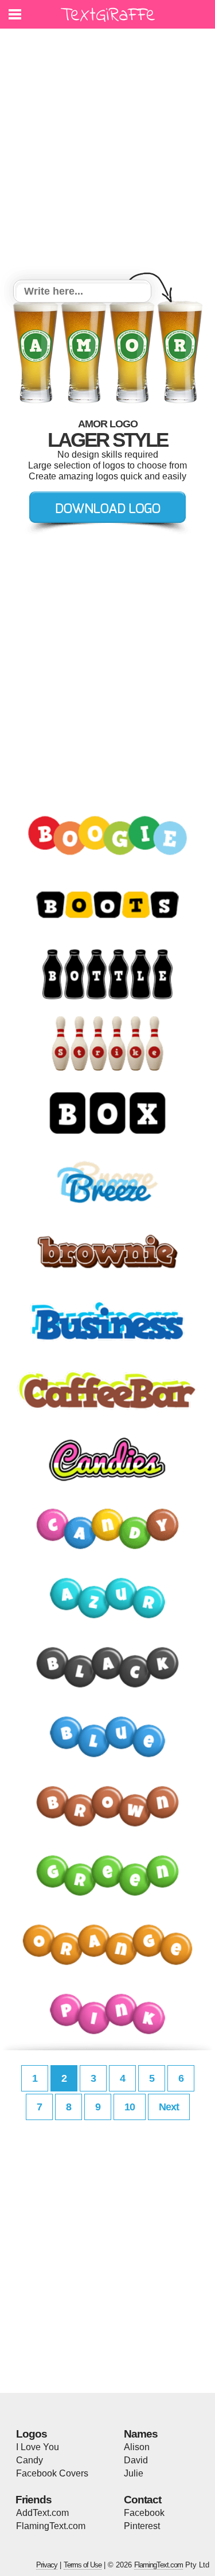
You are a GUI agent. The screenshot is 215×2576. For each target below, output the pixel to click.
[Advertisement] (107, 156)
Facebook (144, 2513)
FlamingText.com (51, 2526)
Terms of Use (83, 2565)
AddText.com (42, 2513)
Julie (134, 2473)
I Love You (38, 2447)
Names (141, 2434)
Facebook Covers (52, 2473)
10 (130, 2107)
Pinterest (142, 2526)
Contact (142, 2500)
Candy (30, 2460)
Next (169, 2107)
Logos (32, 2434)
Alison (137, 2447)
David (136, 2460)
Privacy (47, 2565)
